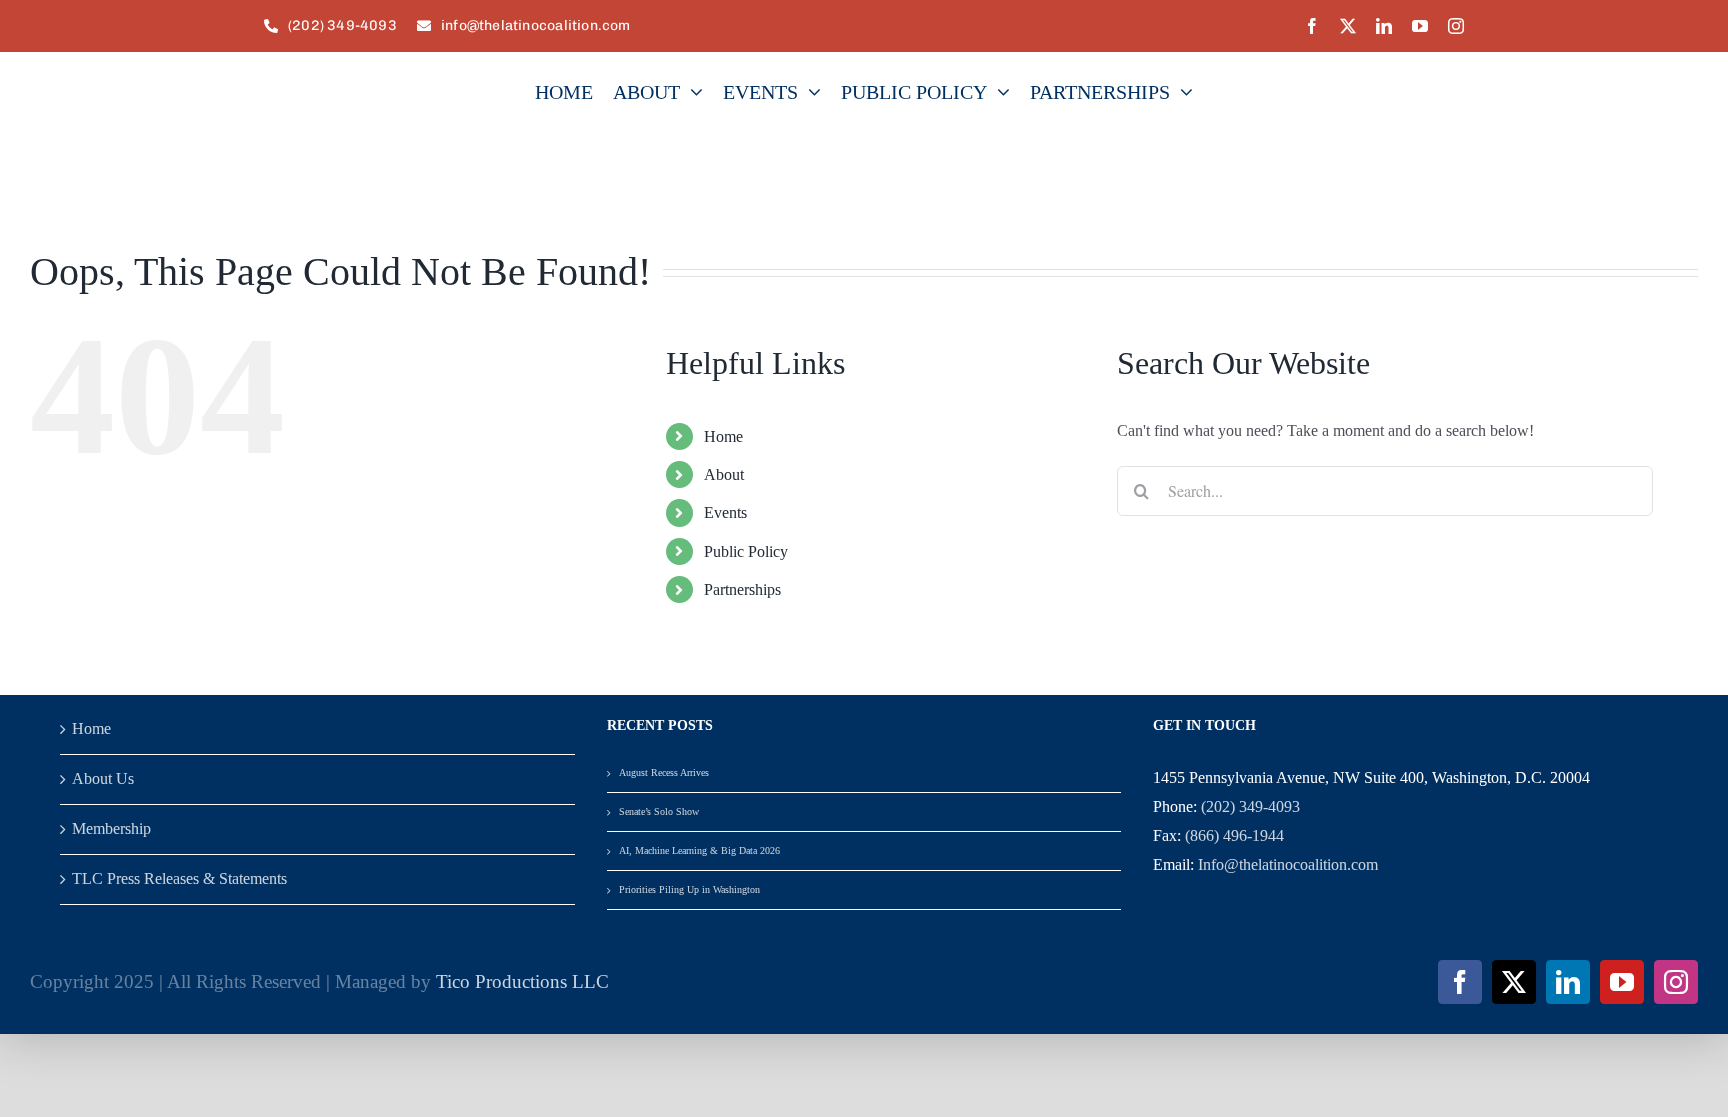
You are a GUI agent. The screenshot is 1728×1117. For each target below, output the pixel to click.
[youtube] (1420, 26)
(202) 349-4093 (1250, 806)
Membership (111, 828)
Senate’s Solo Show (659, 811)
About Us (103, 778)
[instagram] (1456, 26)
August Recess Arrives (664, 772)
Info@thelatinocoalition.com (1288, 864)
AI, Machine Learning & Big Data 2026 (699, 850)
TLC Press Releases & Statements (179, 878)
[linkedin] (1384, 26)
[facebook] (1312, 26)
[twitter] (1348, 26)
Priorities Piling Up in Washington (689, 889)
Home (723, 436)
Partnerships (742, 589)
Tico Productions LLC (522, 981)
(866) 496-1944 (1234, 835)
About (724, 474)
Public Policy (746, 551)
